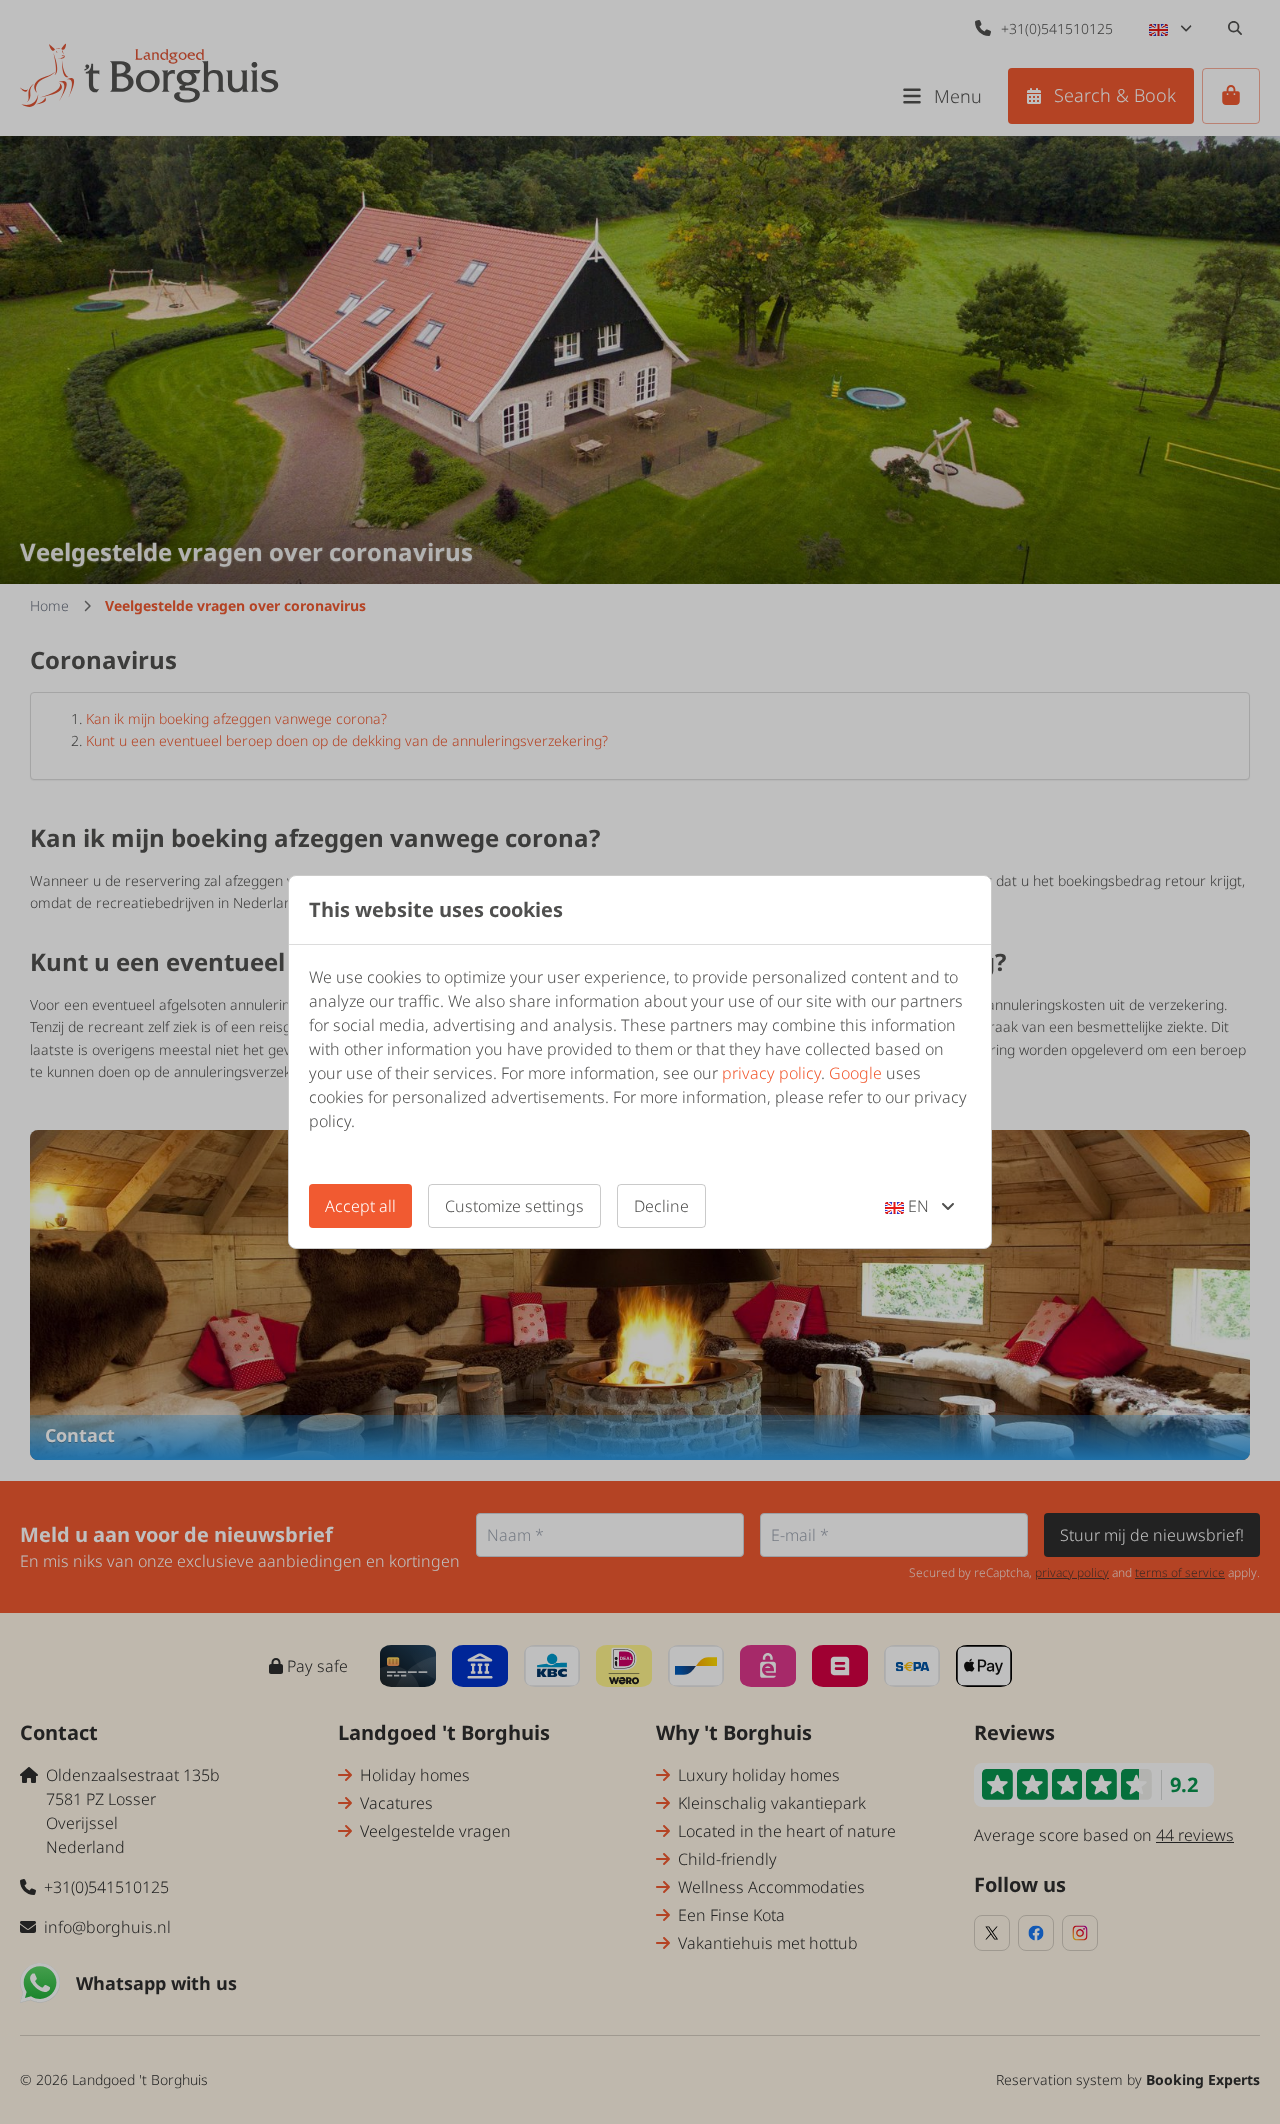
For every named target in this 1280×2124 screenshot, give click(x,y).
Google (855, 1073)
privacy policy (771, 1073)
